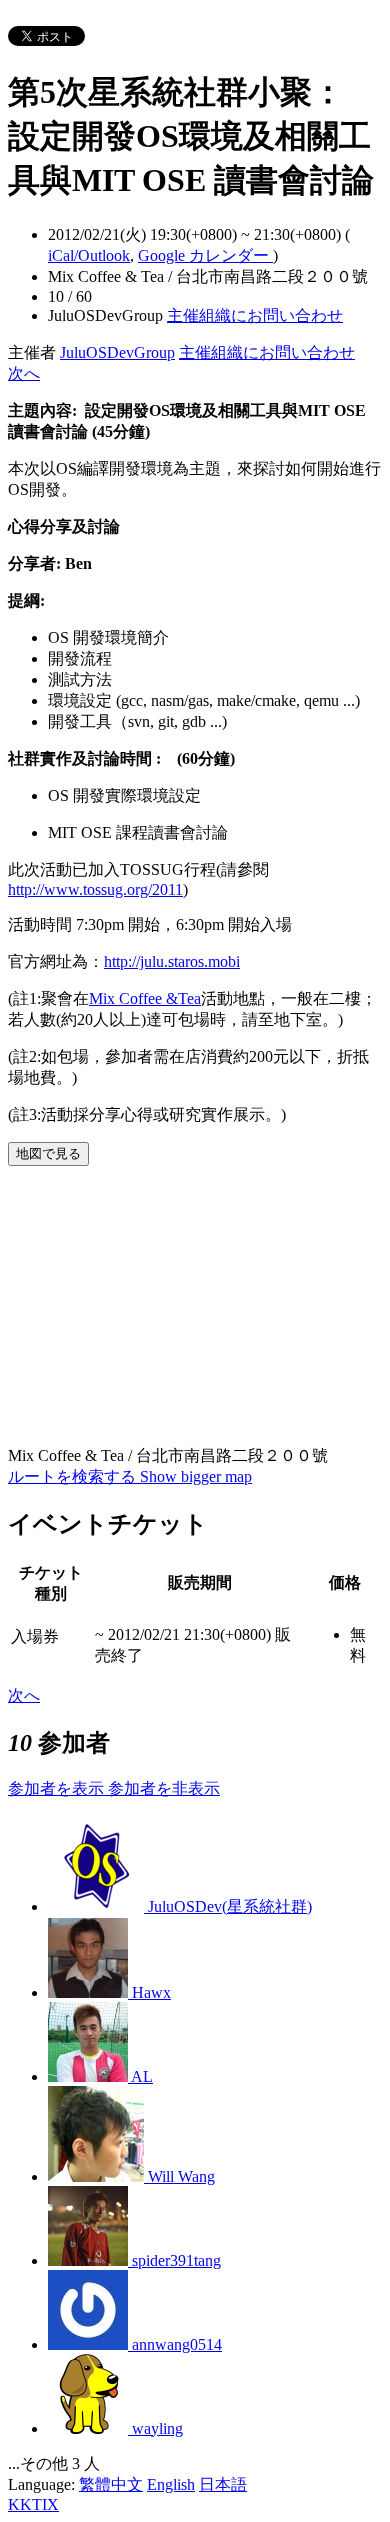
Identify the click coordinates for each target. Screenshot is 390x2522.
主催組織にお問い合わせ (255, 315)
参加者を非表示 (164, 1788)
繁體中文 (111, 2484)
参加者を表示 (58, 1788)
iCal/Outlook (89, 255)
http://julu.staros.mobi (172, 961)
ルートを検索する (74, 1476)
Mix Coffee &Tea (145, 998)
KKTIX (33, 2504)
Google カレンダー (205, 255)
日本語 (223, 2484)
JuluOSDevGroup (117, 352)
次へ (24, 373)
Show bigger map (196, 1476)
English (171, 2484)
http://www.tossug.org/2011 (95, 889)
